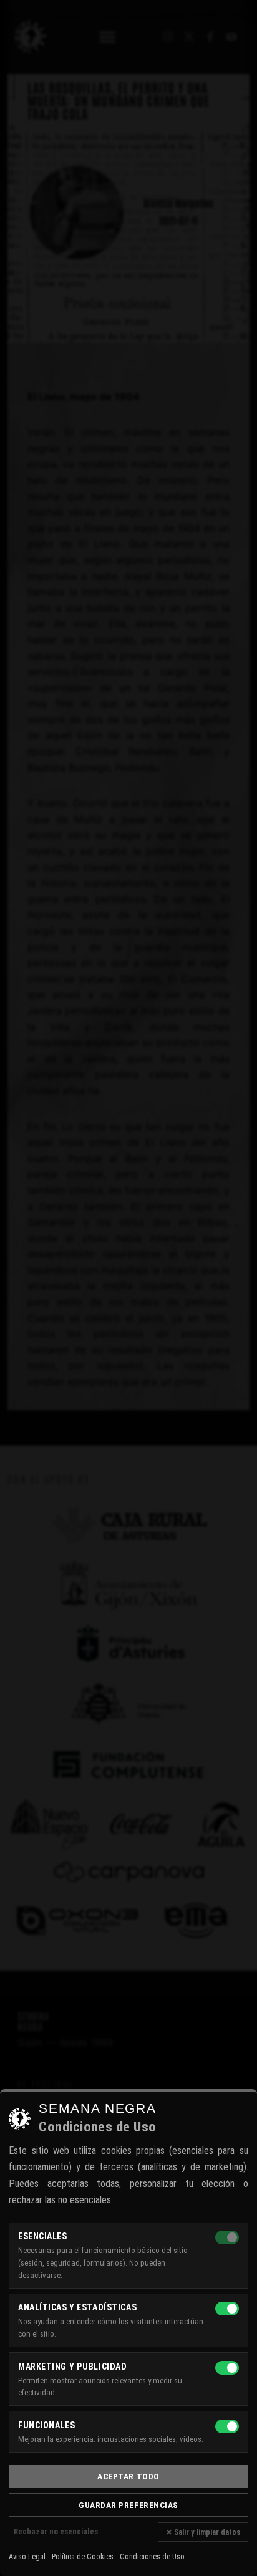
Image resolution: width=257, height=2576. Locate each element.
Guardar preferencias (128, 2505)
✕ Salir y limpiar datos (203, 2532)
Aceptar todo (128, 2476)
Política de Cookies (83, 2557)
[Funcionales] (227, 2426)
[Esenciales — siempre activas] (227, 2237)
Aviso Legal (27, 2557)
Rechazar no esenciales (56, 2531)
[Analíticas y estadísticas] (227, 2309)
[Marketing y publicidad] (227, 2368)
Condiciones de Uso (152, 2557)
